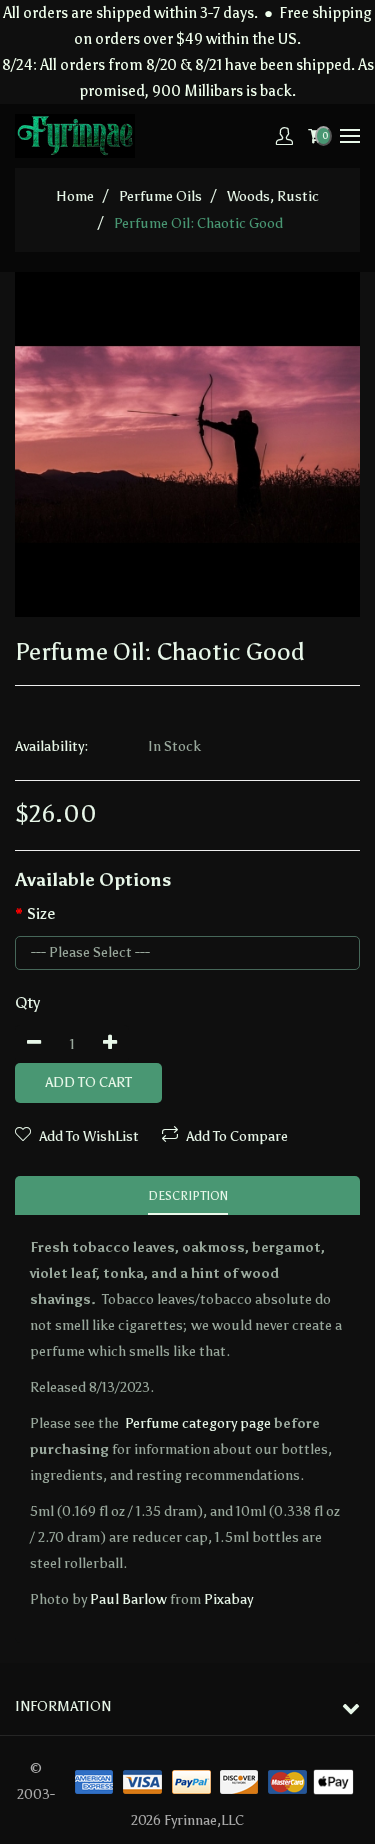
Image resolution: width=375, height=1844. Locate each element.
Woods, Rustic (273, 196)
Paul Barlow (128, 1599)
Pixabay (228, 1599)
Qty (27, 1002)
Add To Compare (237, 1136)
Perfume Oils (160, 196)
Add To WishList (89, 1136)
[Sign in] (284, 136)
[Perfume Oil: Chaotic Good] (187, 444)
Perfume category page (198, 1423)
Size (41, 913)
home (75, 196)
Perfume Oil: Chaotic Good (198, 223)
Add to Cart (88, 1082)
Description (188, 1196)
